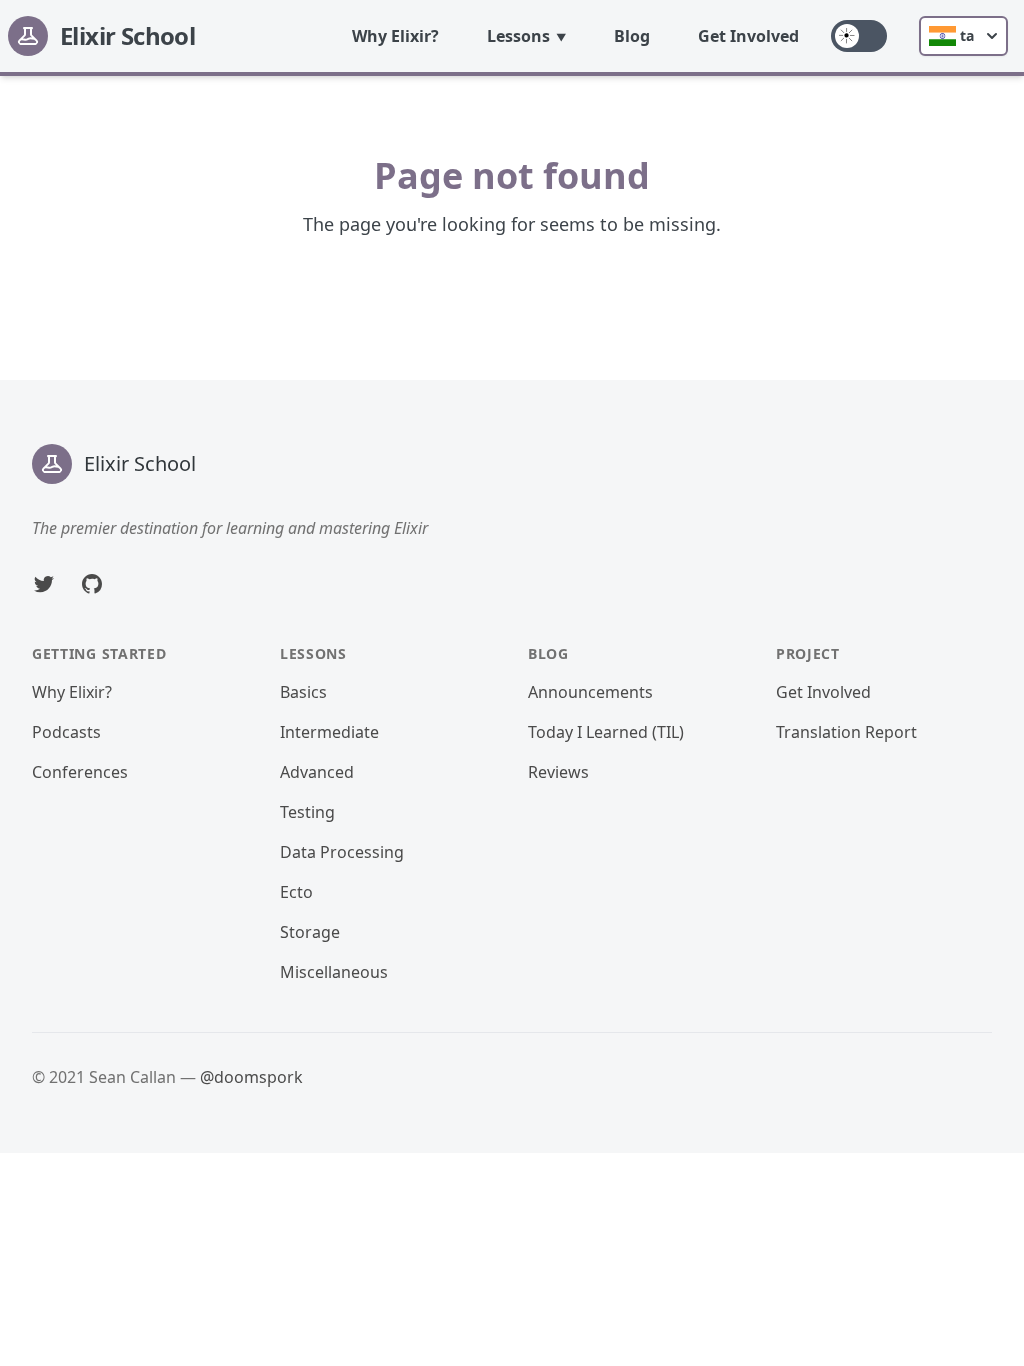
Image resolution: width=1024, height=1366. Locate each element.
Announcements (590, 692)
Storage (310, 932)
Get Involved (748, 36)
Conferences (80, 772)
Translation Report (846, 732)
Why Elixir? (395, 36)
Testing (307, 812)
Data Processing (342, 852)
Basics (303, 692)
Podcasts (66, 732)
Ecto (296, 892)
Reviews (558, 772)
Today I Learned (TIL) (606, 732)
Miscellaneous (334, 972)
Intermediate (329, 732)
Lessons (518, 36)
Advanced (317, 772)
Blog (632, 36)
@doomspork (251, 1077)
